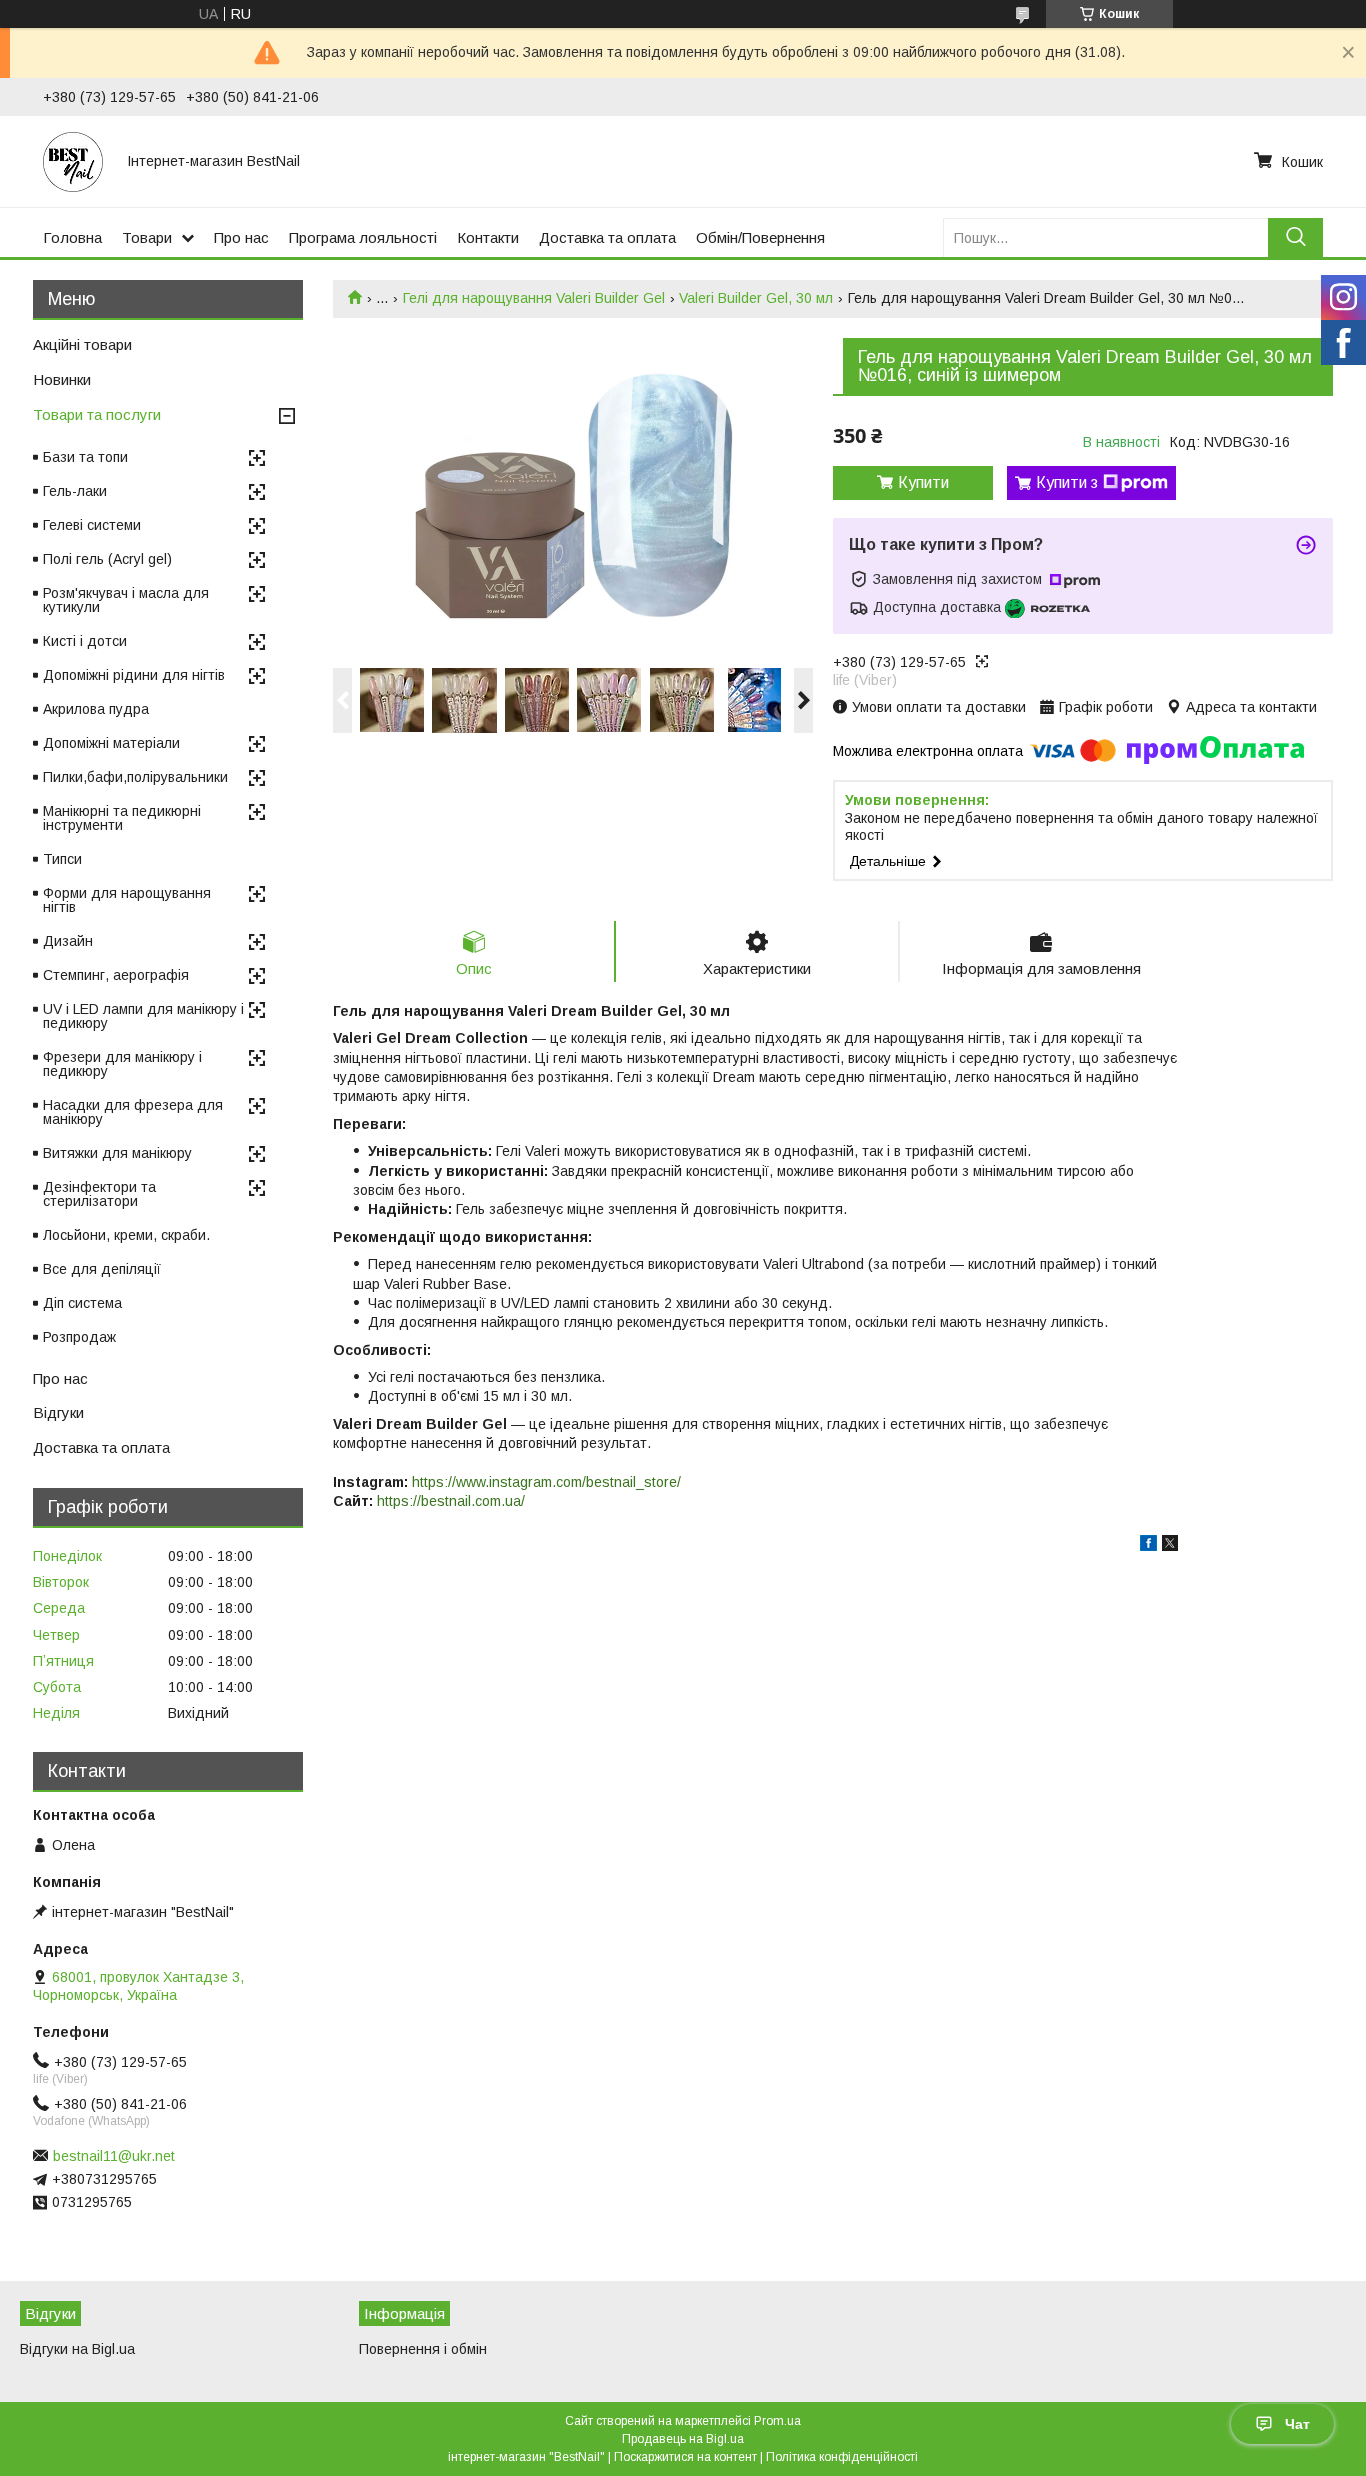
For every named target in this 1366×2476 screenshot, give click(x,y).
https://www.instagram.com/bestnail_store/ (546, 1482)
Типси (62, 859)
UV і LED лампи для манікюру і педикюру (143, 1016)
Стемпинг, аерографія (116, 975)
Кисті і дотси (85, 641)
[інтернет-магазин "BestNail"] (73, 161)
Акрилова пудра (96, 709)
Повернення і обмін (423, 2349)
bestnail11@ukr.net (114, 2156)
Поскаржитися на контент (685, 2457)
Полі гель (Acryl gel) (107, 559)
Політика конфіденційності (842, 2457)
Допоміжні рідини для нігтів (134, 675)
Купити (923, 482)
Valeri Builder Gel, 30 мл (756, 298)
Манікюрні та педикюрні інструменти (122, 818)
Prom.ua (777, 2421)
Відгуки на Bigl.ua (77, 2349)
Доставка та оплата (607, 237)
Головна (72, 237)
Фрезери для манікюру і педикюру (122, 1064)
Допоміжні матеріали (111, 743)
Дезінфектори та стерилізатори (99, 1194)
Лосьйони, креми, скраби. (126, 1235)
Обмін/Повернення (760, 237)
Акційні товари (82, 344)
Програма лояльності (363, 237)
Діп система (82, 1303)
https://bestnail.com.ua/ (451, 1501)
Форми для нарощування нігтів (127, 900)
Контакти (488, 237)
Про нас (241, 237)
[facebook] (1148, 1546)
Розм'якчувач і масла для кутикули (126, 600)
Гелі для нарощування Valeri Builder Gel (534, 298)
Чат (1297, 2424)
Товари (147, 237)
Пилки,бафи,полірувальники (135, 777)
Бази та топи (85, 457)
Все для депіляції (102, 1269)
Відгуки (58, 1412)
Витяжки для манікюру (117, 1153)
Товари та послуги (97, 414)
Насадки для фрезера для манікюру (133, 1112)
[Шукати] (1295, 237)
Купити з (1067, 482)
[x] (1170, 1546)
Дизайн (68, 941)
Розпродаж (79, 1337)
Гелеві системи (92, 525)
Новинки (62, 379)
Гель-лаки (75, 491)
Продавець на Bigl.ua (683, 2439)
